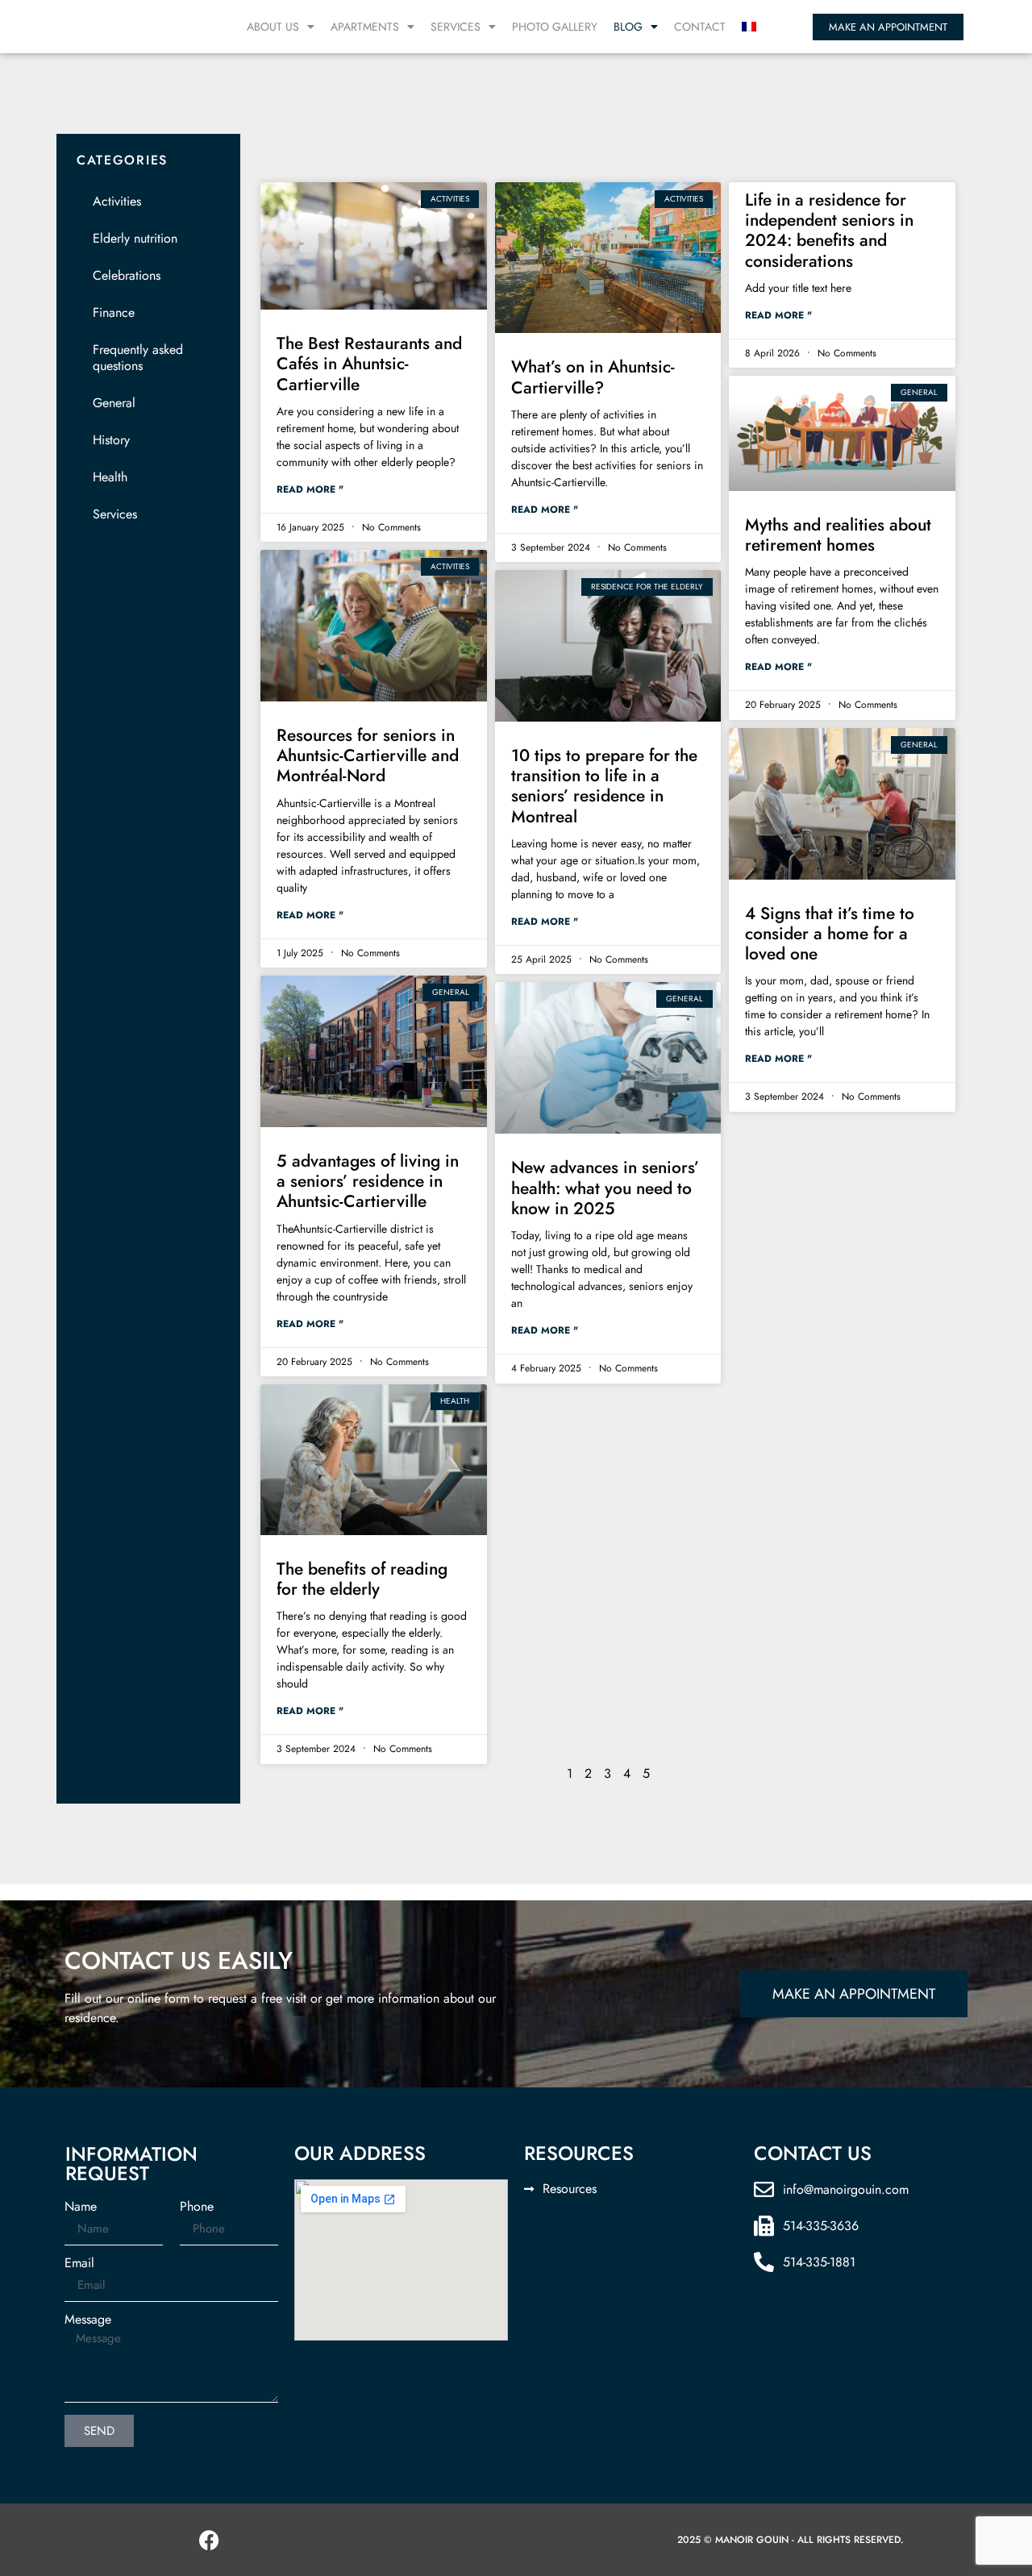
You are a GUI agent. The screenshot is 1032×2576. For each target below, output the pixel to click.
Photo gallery (555, 27)
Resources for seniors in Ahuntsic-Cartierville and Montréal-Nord (368, 755)
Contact (700, 27)
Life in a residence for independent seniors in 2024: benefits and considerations (829, 231)
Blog (628, 27)
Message (88, 2320)
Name (81, 2207)
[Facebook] (210, 2540)
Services (456, 27)
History (111, 440)
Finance (114, 312)
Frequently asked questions (138, 358)
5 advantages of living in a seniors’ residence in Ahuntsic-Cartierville (368, 1181)
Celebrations (127, 275)
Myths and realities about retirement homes (838, 535)
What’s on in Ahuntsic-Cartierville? (593, 377)
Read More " (310, 489)
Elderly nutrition (135, 238)
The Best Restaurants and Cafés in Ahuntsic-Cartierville (369, 364)
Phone (197, 2207)
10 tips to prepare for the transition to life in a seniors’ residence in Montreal (604, 786)
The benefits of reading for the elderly (362, 1579)
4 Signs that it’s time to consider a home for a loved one (830, 934)
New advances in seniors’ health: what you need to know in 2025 (605, 1188)
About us (273, 27)
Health (110, 477)
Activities (117, 201)
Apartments (365, 27)
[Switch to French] (749, 27)
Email (79, 2263)
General (114, 403)
